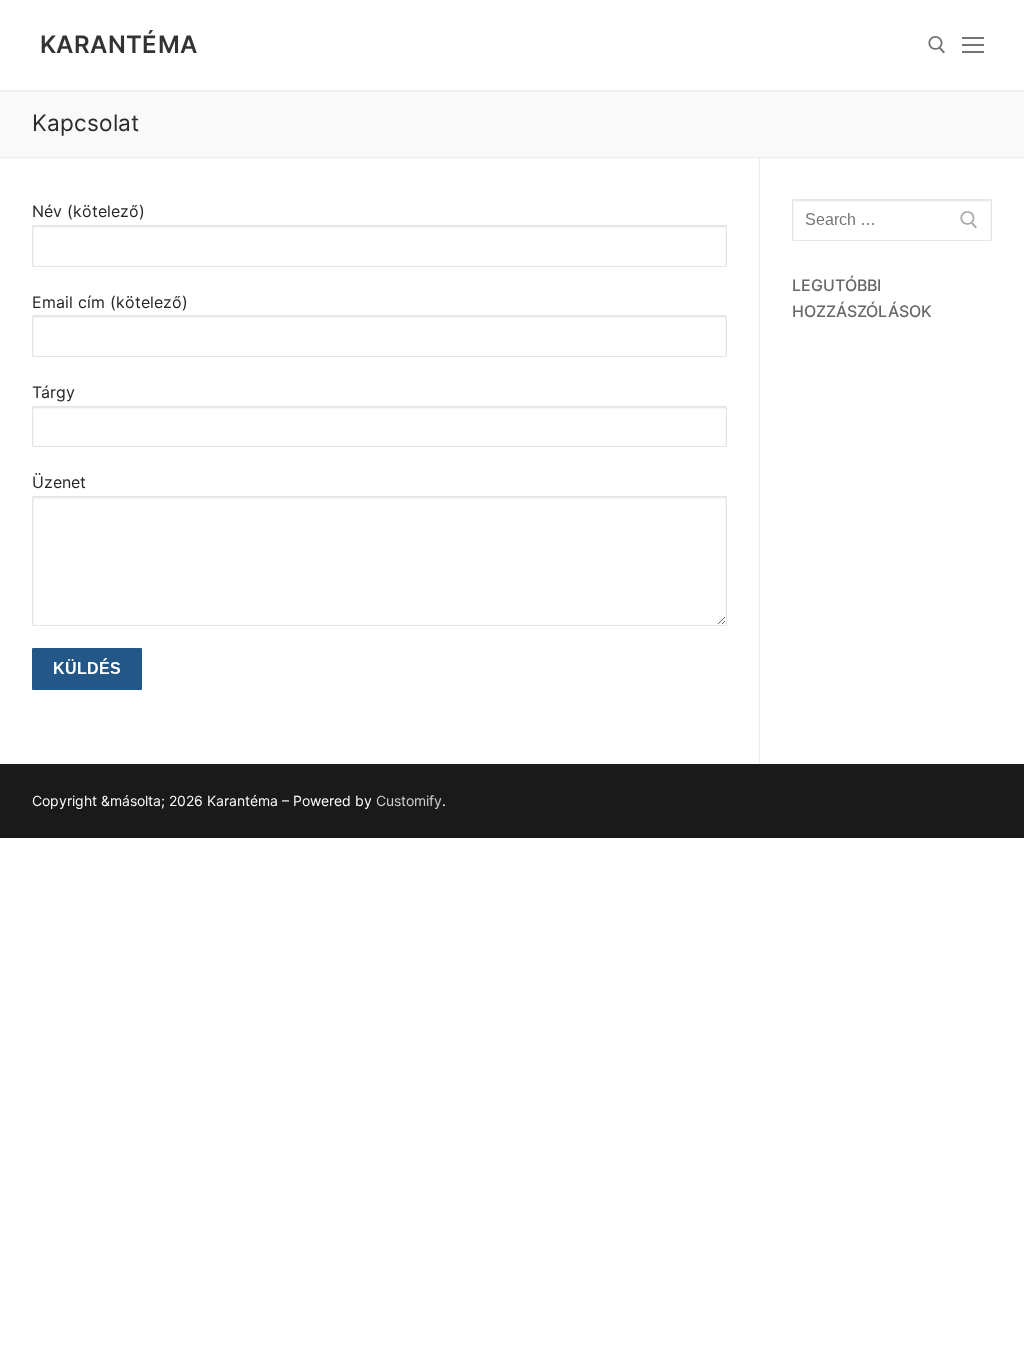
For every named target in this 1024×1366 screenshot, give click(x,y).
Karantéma (119, 44)
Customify (409, 800)
